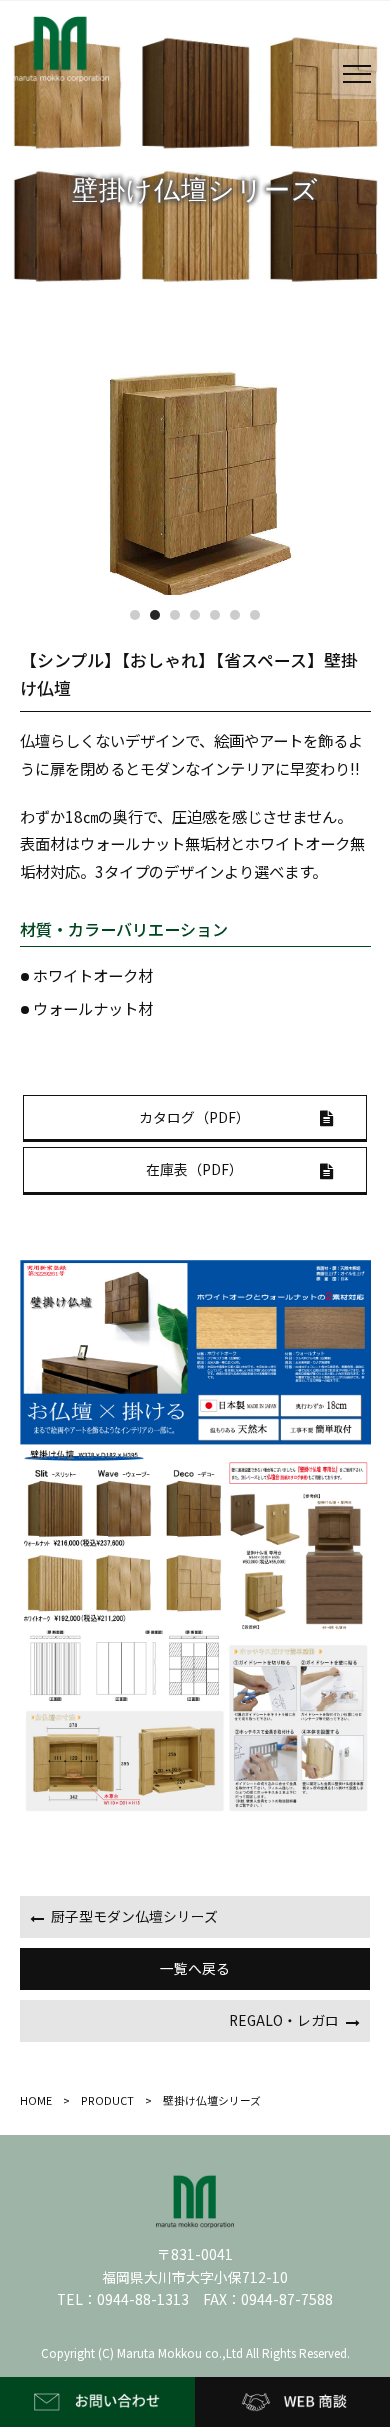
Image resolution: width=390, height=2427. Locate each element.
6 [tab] (235, 615)
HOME (41, 2100)
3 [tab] (175, 615)
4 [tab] (195, 615)
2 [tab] (155, 615)
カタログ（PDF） (194, 1117)
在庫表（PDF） (194, 1169)
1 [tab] (135, 615)
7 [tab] (255, 615)
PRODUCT (107, 2100)
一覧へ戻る (195, 1968)
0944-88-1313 (143, 2299)
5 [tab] (215, 615)
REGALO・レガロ (284, 2020)
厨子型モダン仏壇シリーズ (134, 1916)
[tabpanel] (195, 478)
